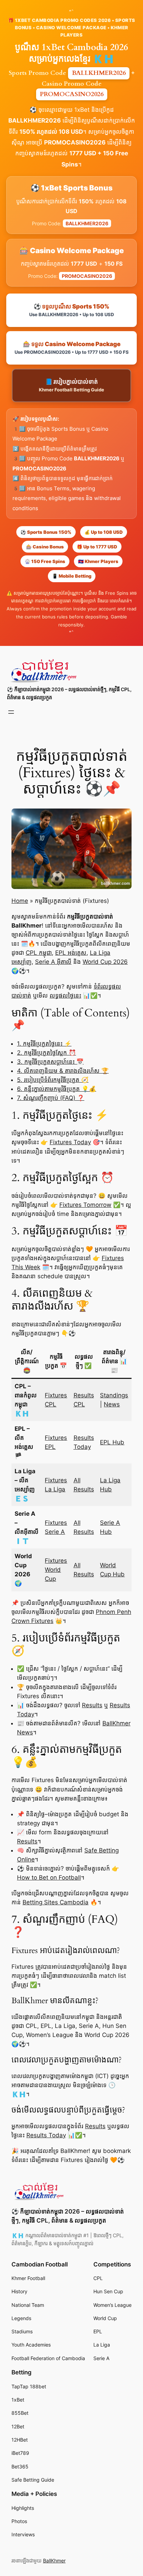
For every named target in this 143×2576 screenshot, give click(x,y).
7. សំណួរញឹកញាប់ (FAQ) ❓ (51, 1098)
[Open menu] (11, 712)
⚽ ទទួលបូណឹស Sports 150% (71, 310)
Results (92, 1705)
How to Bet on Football (49, 1878)
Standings (114, 1395)
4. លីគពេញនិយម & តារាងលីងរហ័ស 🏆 (63, 1071)
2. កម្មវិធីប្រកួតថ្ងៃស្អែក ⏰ (47, 1053)
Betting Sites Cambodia (56, 1902)
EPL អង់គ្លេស (71, 953)
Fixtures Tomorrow (85, 1205)
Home (20, 901)
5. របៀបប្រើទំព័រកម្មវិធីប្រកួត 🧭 (53, 1080)
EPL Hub (112, 1442)
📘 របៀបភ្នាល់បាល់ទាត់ (71, 385)
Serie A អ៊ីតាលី (53, 962)
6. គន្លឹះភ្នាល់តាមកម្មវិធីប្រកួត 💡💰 (57, 1089)
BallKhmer (54, 2561)
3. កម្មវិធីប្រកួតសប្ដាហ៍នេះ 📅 (50, 1062)
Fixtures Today (70, 1142)
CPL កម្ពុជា (39, 953)
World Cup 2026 (105, 962)
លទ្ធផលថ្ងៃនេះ (65, 996)
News (112, 1404)
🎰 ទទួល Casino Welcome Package (72, 348)
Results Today (46, 2135)
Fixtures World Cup (56, 1570)
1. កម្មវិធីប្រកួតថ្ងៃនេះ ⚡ (44, 1044)
